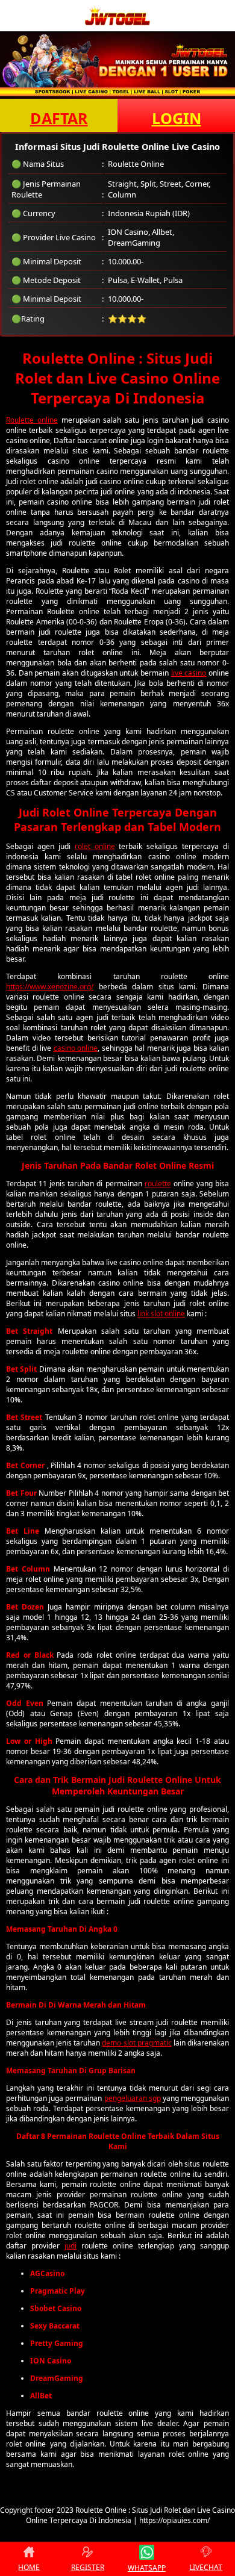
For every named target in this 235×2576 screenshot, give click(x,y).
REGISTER (88, 2567)
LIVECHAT (206, 2567)
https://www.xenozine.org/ (50, 987)
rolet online (95, 846)
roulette (158, 1184)
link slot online (161, 1314)
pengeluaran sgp (133, 2098)
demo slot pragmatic (136, 2043)
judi (70, 2246)
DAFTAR (59, 118)
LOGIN (177, 118)
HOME (29, 2567)
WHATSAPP (147, 2568)
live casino (189, 673)
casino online (76, 1048)
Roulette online (32, 420)
